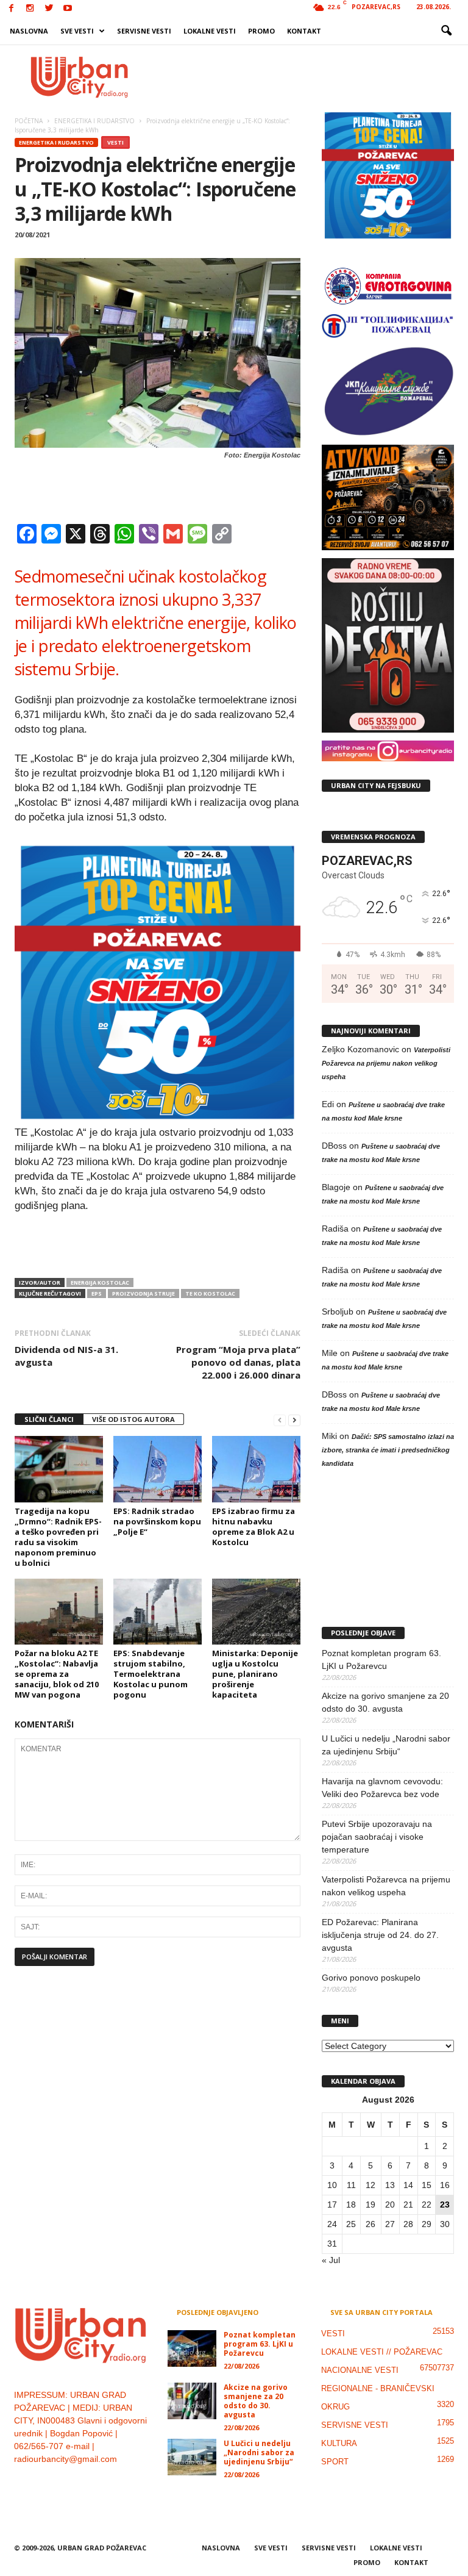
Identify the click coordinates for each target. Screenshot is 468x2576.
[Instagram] (30, 9)
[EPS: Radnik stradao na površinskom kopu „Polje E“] (158, 1469)
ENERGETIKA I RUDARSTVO (56, 142)
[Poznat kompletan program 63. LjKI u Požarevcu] (192, 2348)
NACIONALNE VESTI (360, 2370)
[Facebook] (11, 9)
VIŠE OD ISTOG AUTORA (133, 1419)
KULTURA (339, 2443)
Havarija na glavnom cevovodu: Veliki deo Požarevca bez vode (382, 1788)
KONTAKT (304, 31)
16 (445, 2185)
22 (427, 2205)
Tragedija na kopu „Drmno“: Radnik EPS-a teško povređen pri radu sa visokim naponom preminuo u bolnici (58, 1537)
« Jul (331, 2260)
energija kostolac (100, 1283)
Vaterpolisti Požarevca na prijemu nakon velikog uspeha (386, 1063)
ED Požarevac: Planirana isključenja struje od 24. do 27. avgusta (380, 1935)
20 (390, 2205)
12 (370, 2185)
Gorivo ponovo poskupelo (371, 1978)
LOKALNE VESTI (210, 31)
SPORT (335, 2462)
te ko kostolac (210, 1293)
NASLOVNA (29, 31)
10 (332, 2185)
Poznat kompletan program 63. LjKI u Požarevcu (381, 1659)
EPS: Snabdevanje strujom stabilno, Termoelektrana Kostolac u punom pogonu (151, 1674)
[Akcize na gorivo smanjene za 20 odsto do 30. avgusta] (192, 2401)
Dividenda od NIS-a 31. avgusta (66, 1356)
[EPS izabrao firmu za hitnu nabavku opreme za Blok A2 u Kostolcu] (256, 1469)
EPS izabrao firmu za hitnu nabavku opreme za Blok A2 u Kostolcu (253, 1527)
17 (332, 2205)
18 (351, 2205)
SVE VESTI (77, 31)
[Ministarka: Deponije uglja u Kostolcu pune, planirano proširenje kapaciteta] (256, 1612)
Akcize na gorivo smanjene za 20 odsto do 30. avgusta (385, 1702)
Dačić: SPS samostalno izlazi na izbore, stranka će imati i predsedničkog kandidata (388, 1450)
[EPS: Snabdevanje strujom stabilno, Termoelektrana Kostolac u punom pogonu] (158, 1612)
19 (370, 2205)
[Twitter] (49, 9)
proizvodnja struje (144, 1293)
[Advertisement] (310, 77)
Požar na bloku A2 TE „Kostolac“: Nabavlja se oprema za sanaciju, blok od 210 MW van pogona (57, 1674)
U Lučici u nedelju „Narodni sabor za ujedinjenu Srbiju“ (386, 1745)
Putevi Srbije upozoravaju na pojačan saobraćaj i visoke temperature (377, 1837)
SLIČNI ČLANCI (49, 1419)
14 (408, 2185)
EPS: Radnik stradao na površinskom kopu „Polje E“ (157, 1521)
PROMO (261, 31)
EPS (97, 1293)
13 (390, 2185)
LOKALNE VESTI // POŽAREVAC (382, 2352)
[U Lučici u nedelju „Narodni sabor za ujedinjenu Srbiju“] (192, 2457)
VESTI (115, 142)
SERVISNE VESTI (144, 31)
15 (427, 2185)
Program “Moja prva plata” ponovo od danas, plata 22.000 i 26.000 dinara (238, 1362)
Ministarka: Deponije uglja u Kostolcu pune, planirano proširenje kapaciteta (255, 1674)
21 (408, 2205)
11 (351, 2185)
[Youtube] (68, 9)
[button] (446, 31)
